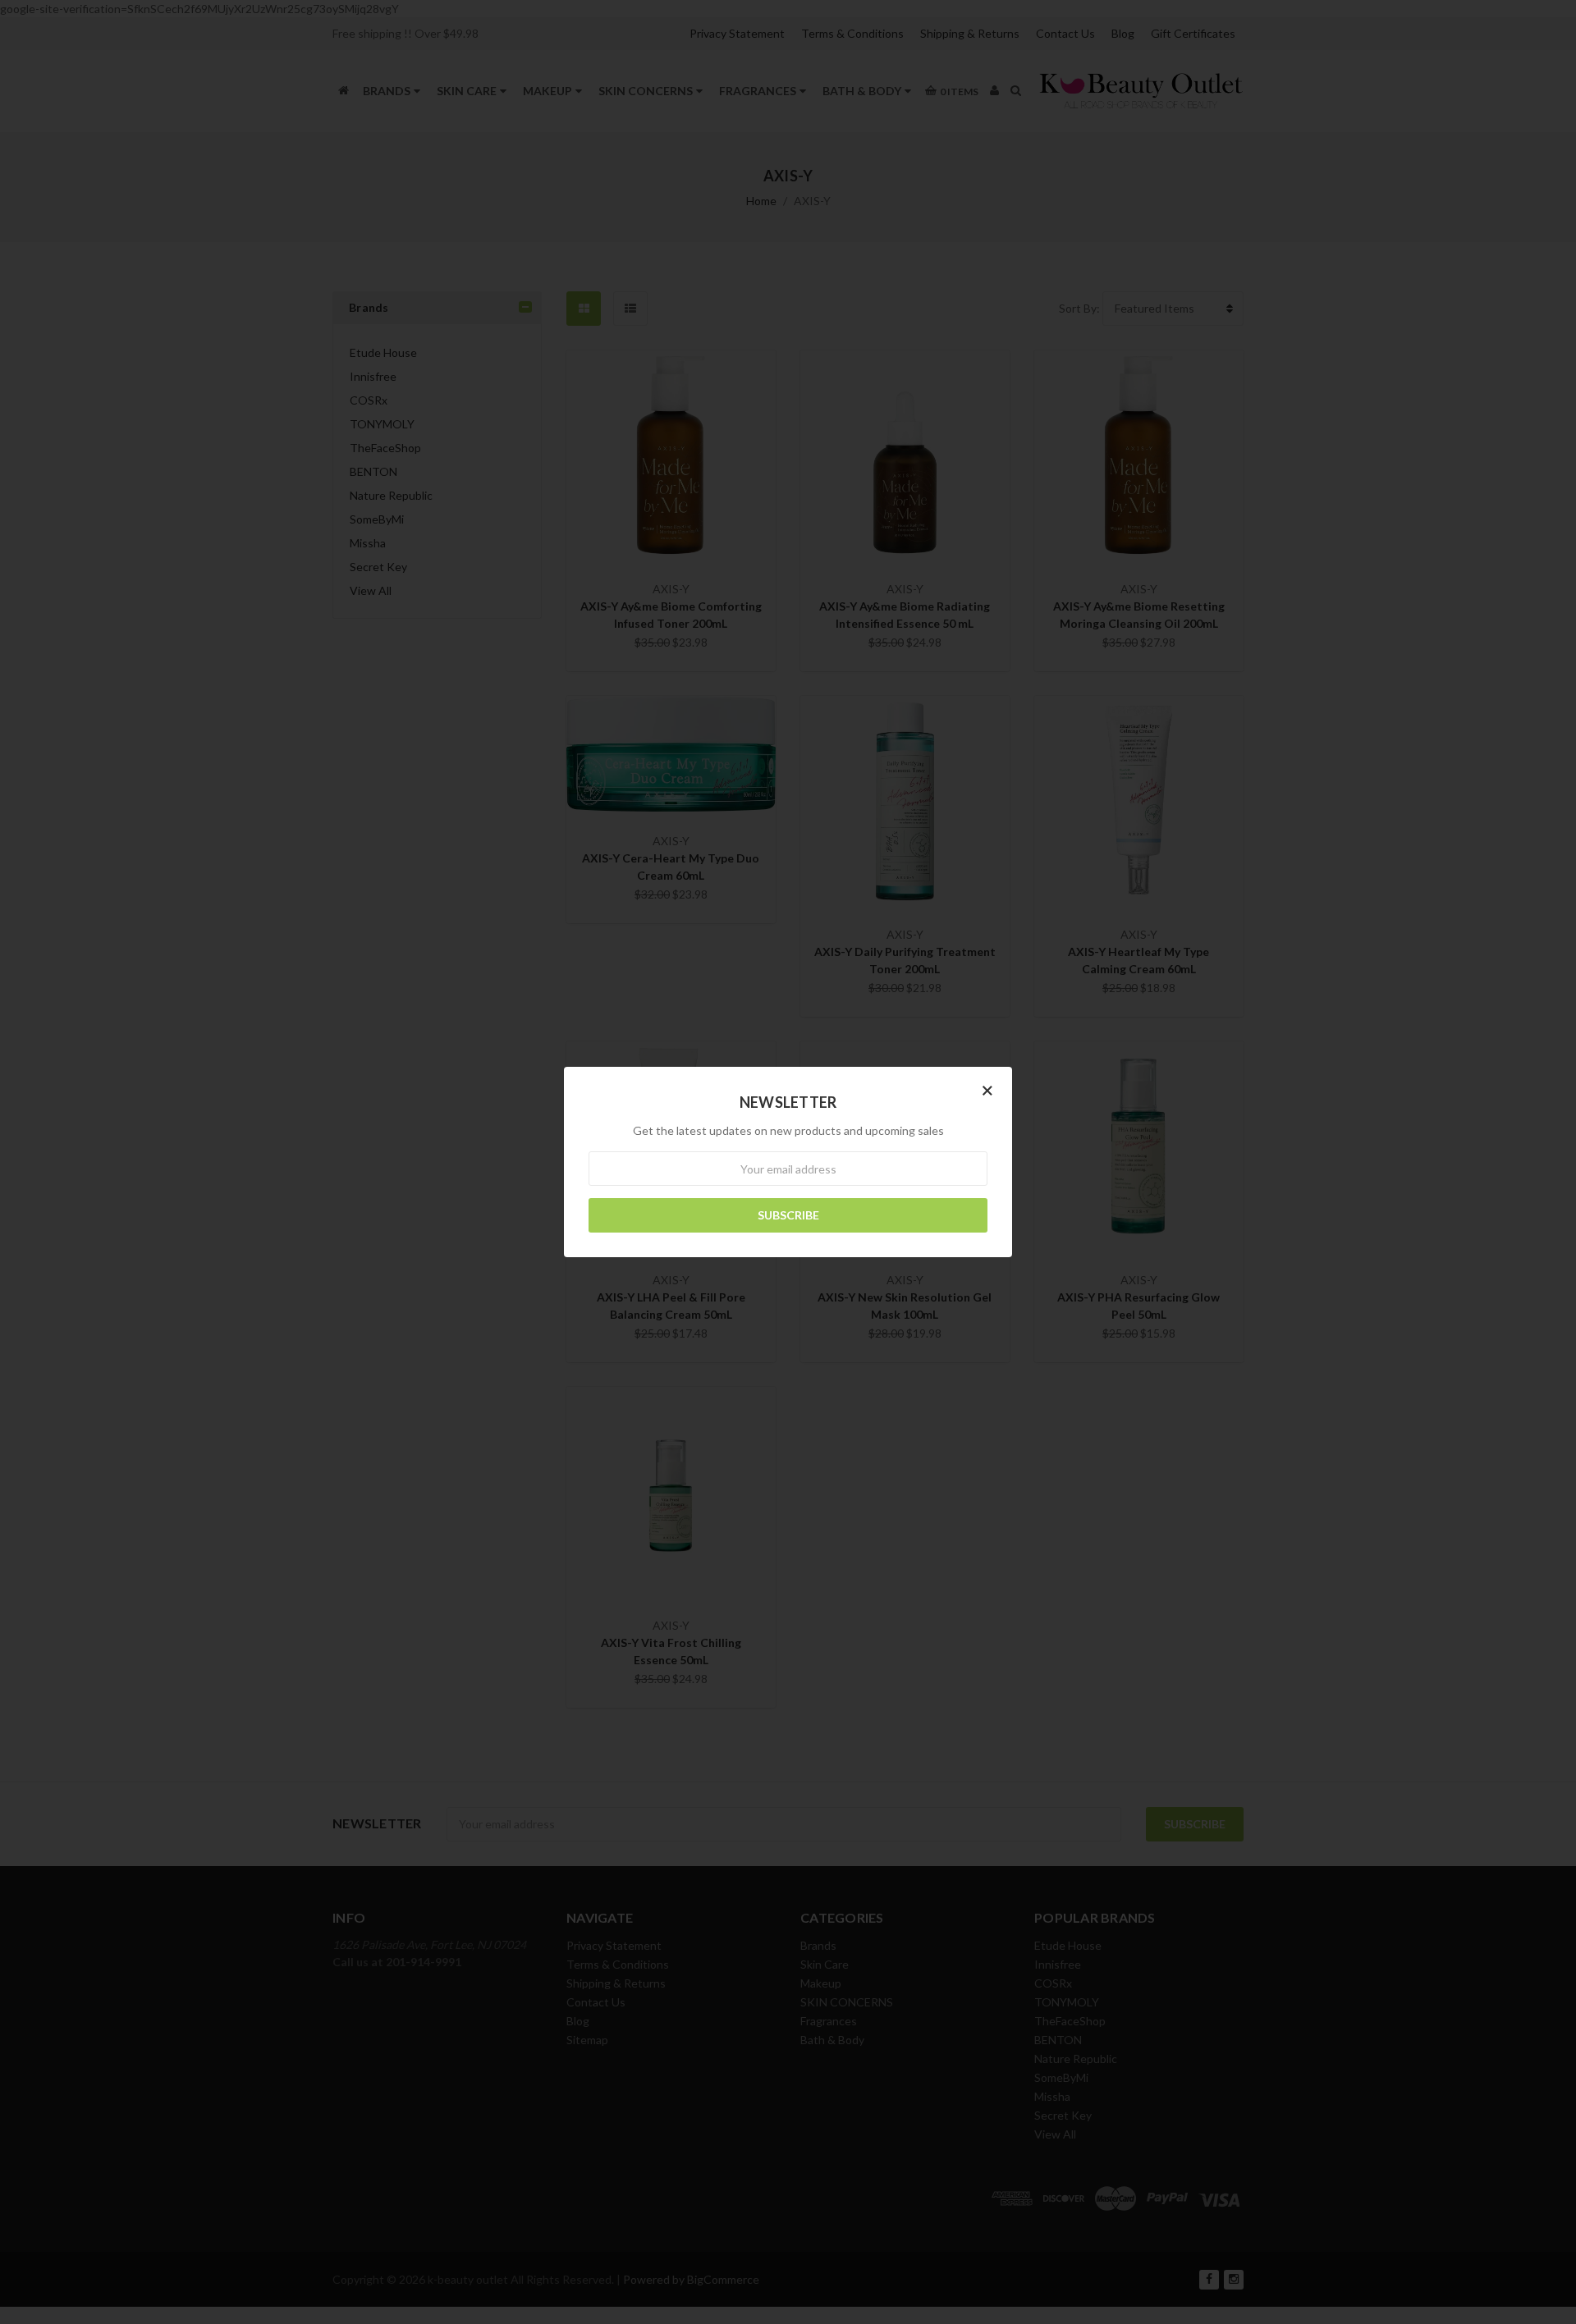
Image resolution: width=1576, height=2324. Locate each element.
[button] (987, 1090)
